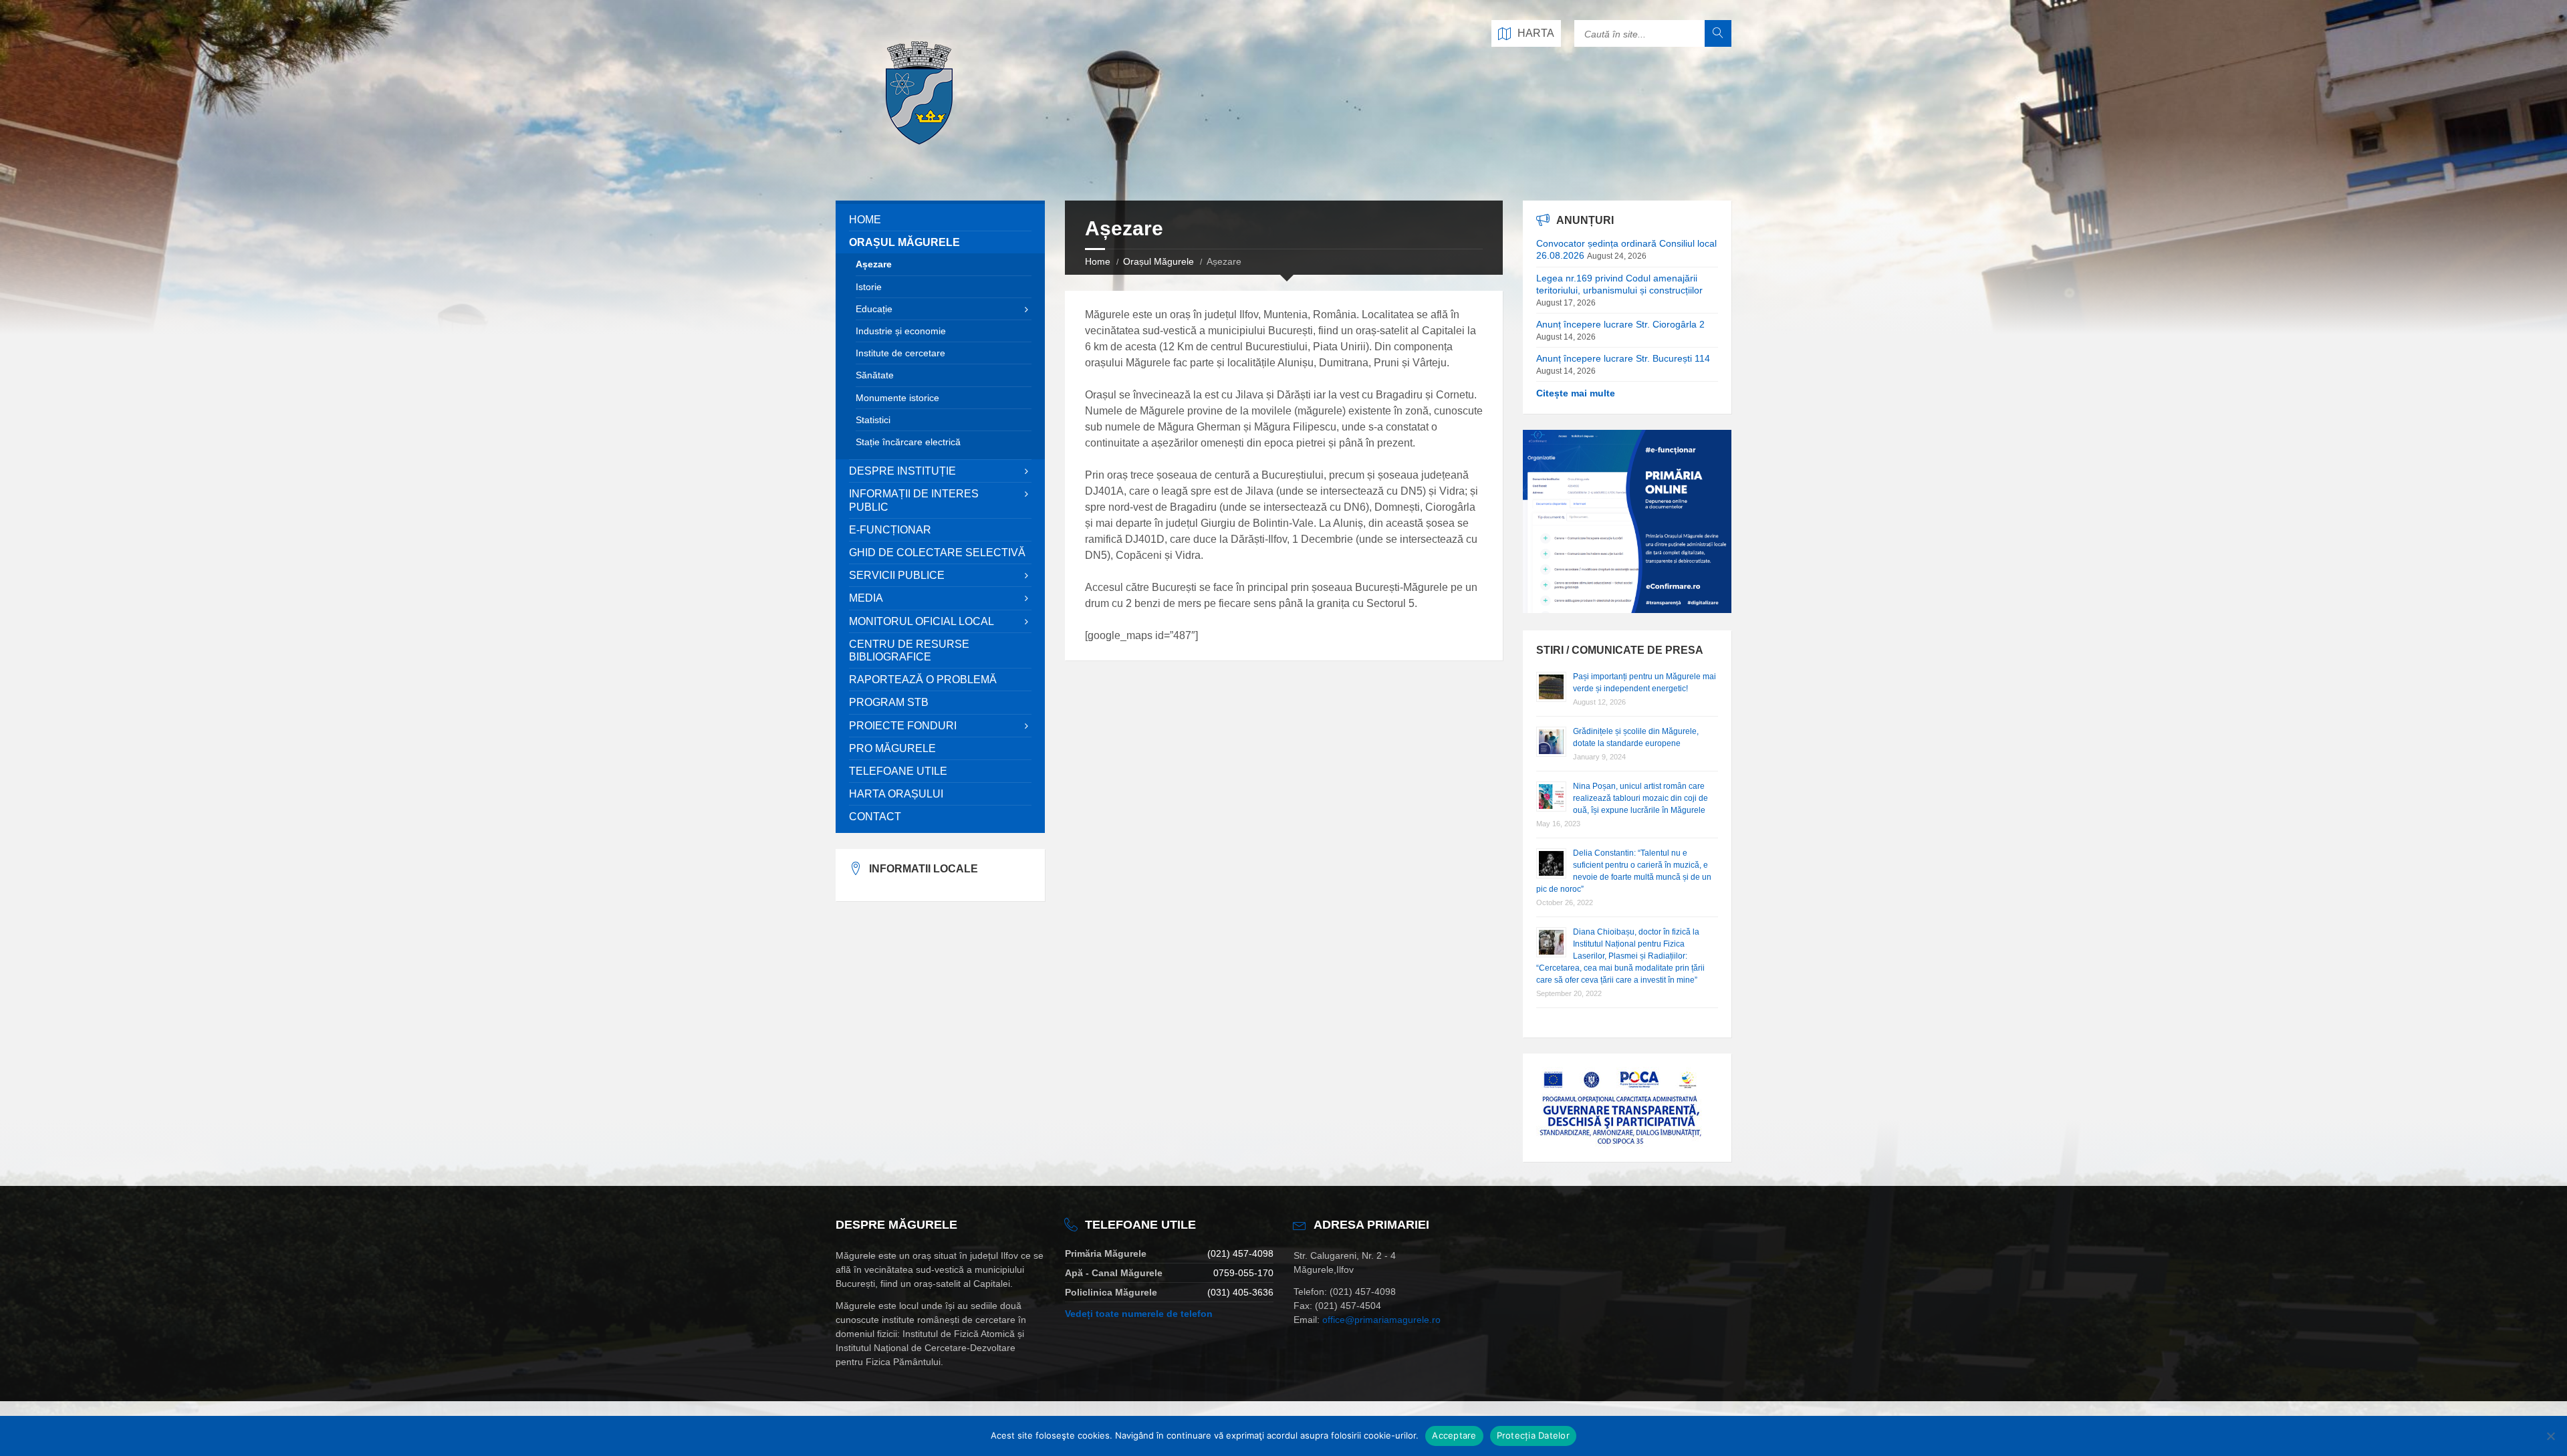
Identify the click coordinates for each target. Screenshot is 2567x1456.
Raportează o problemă (923, 680)
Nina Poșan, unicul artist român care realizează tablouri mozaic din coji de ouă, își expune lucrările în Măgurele (1640, 798)
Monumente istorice (897, 398)
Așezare (874, 264)
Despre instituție (902, 471)
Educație (874, 309)
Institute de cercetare (900, 353)
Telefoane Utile (898, 771)
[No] (2550, 1436)
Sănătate (875, 375)
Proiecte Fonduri (903, 726)
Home (1098, 261)
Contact (875, 817)
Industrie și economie (901, 331)
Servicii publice (897, 575)
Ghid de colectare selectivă (937, 553)
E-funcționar (890, 530)
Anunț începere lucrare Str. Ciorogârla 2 (1620, 324)
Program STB (889, 702)
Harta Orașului (896, 794)
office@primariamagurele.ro (1381, 1320)
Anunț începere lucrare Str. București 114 (1623, 358)
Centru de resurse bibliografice (909, 650)
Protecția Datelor (1533, 1435)
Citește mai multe (1576, 393)
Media (866, 598)
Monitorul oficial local (922, 621)
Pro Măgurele (892, 748)
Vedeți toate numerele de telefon (1139, 1314)
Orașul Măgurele (1158, 261)
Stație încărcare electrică (908, 442)
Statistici (873, 420)
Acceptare (1454, 1435)
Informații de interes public (914, 500)
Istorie (869, 287)
